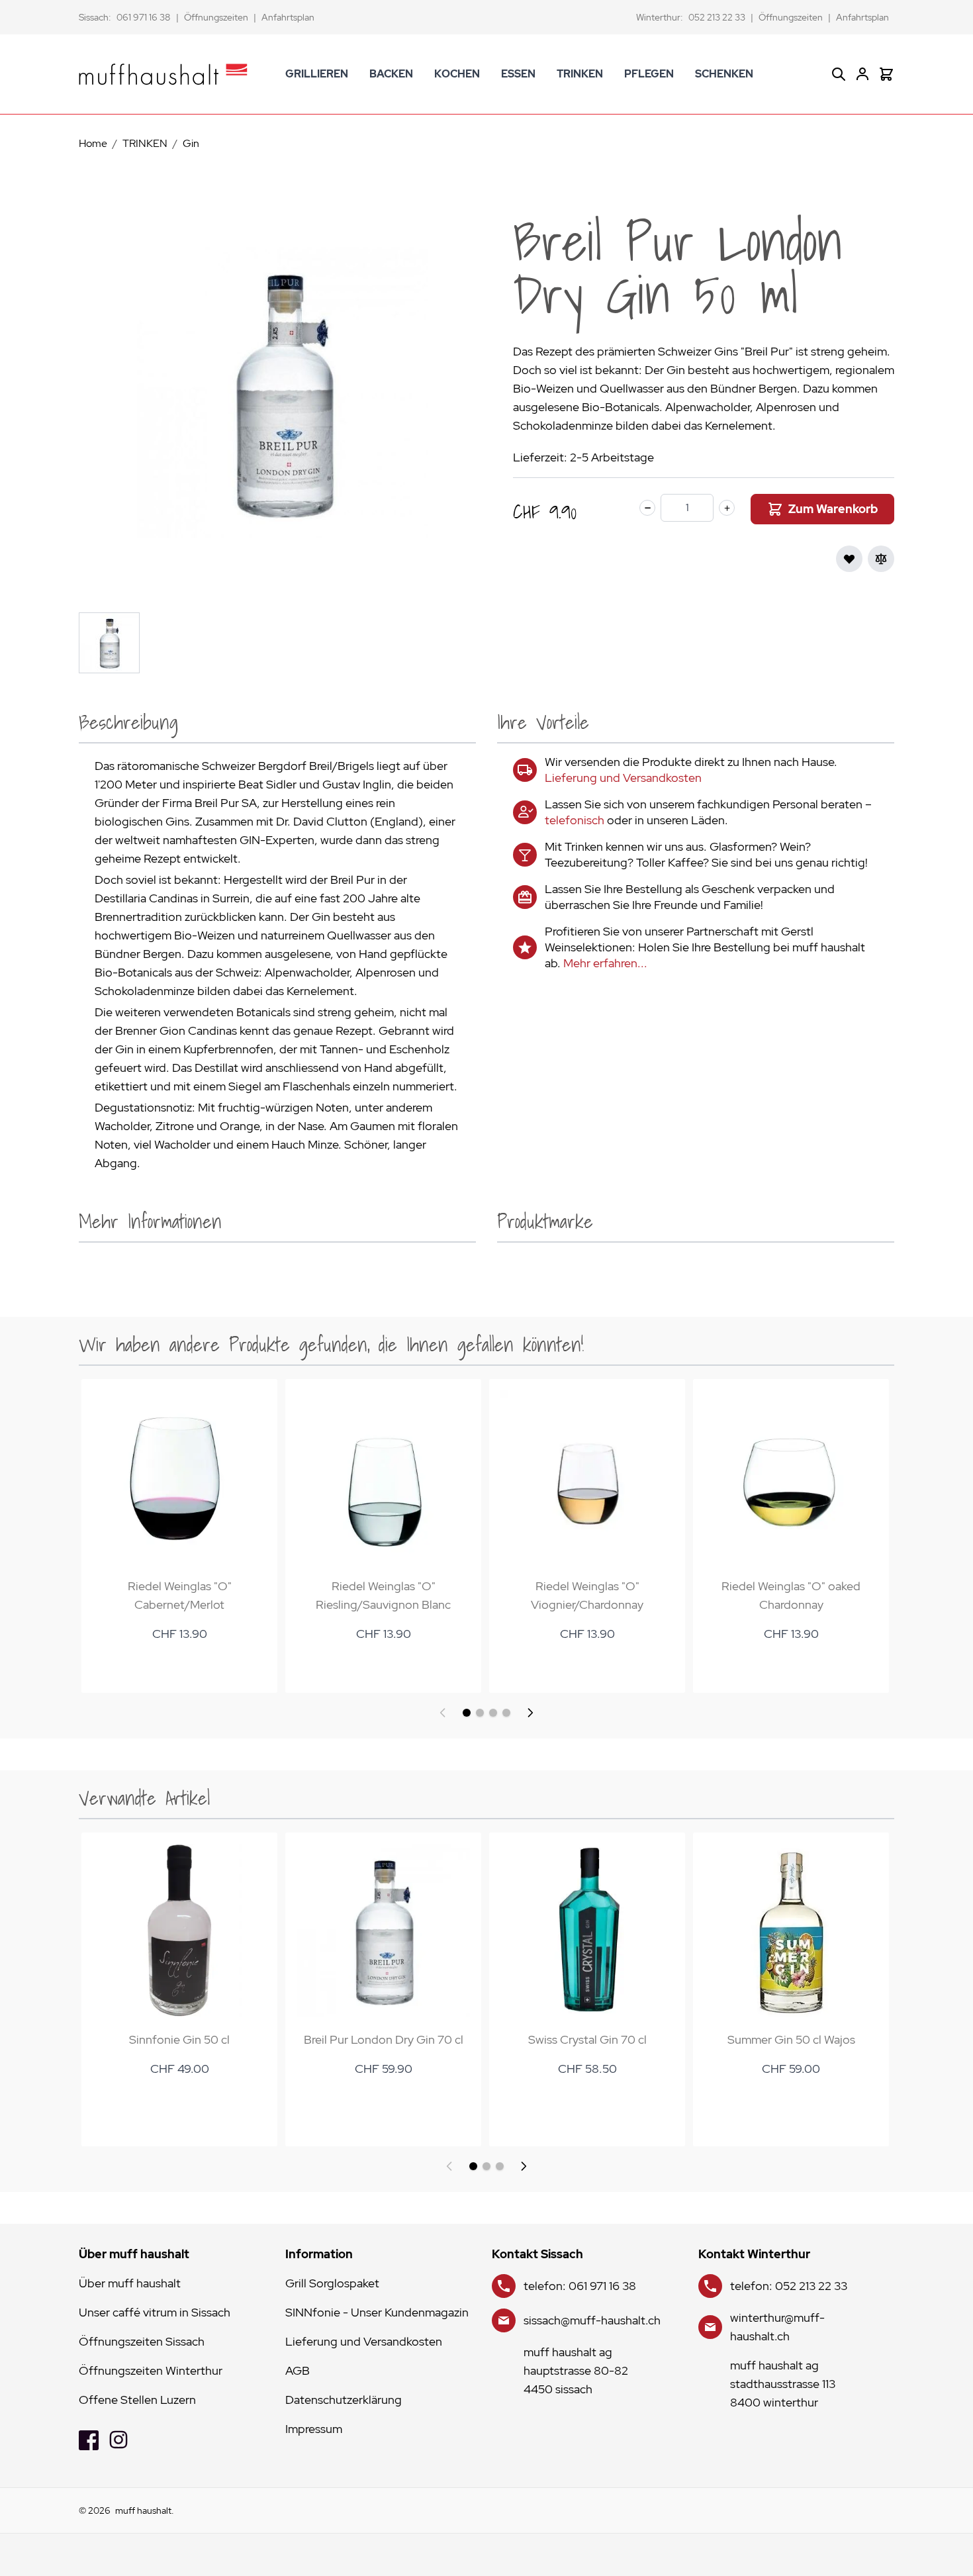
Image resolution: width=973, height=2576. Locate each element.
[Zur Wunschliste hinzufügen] (849, 559)
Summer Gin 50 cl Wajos (791, 2039)
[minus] (647, 508)
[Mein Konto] (862, 74)
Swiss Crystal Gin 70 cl (587, 2039)
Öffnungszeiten (216, 17)
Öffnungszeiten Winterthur (151, 2370)
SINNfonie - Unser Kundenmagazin (377, 2312)
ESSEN (518, 74)
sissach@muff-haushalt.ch (592, 2320)
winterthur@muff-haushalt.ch (777, 2327)
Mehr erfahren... (605, 963)
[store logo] (163, 74)
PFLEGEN (649, 74)
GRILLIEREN (317, 74)
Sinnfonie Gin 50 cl (179, 2039)
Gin (191, 143)
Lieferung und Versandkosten (623, 778)
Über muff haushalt (130, 2283)
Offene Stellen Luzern (137, 2400)
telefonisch (575, 820)
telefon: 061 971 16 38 (580, 2286)
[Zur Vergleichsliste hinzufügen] (881, 559)
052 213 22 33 (717, 17)
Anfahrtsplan (288, 17)
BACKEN (391, 74)
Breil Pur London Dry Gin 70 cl (384, 2039)
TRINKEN (580, 74)
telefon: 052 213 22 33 (789, 2286)
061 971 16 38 (144, 17)
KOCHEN (457, 74)
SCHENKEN (724, 74)
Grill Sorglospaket (332, 2283)
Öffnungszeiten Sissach (142, 2341)
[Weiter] (530, 1713)
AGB (298, 2370)
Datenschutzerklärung (344, 2400)
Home (93, 143)
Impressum (314, 2429)
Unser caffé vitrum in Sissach (155, 2312)
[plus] (727, 508)
